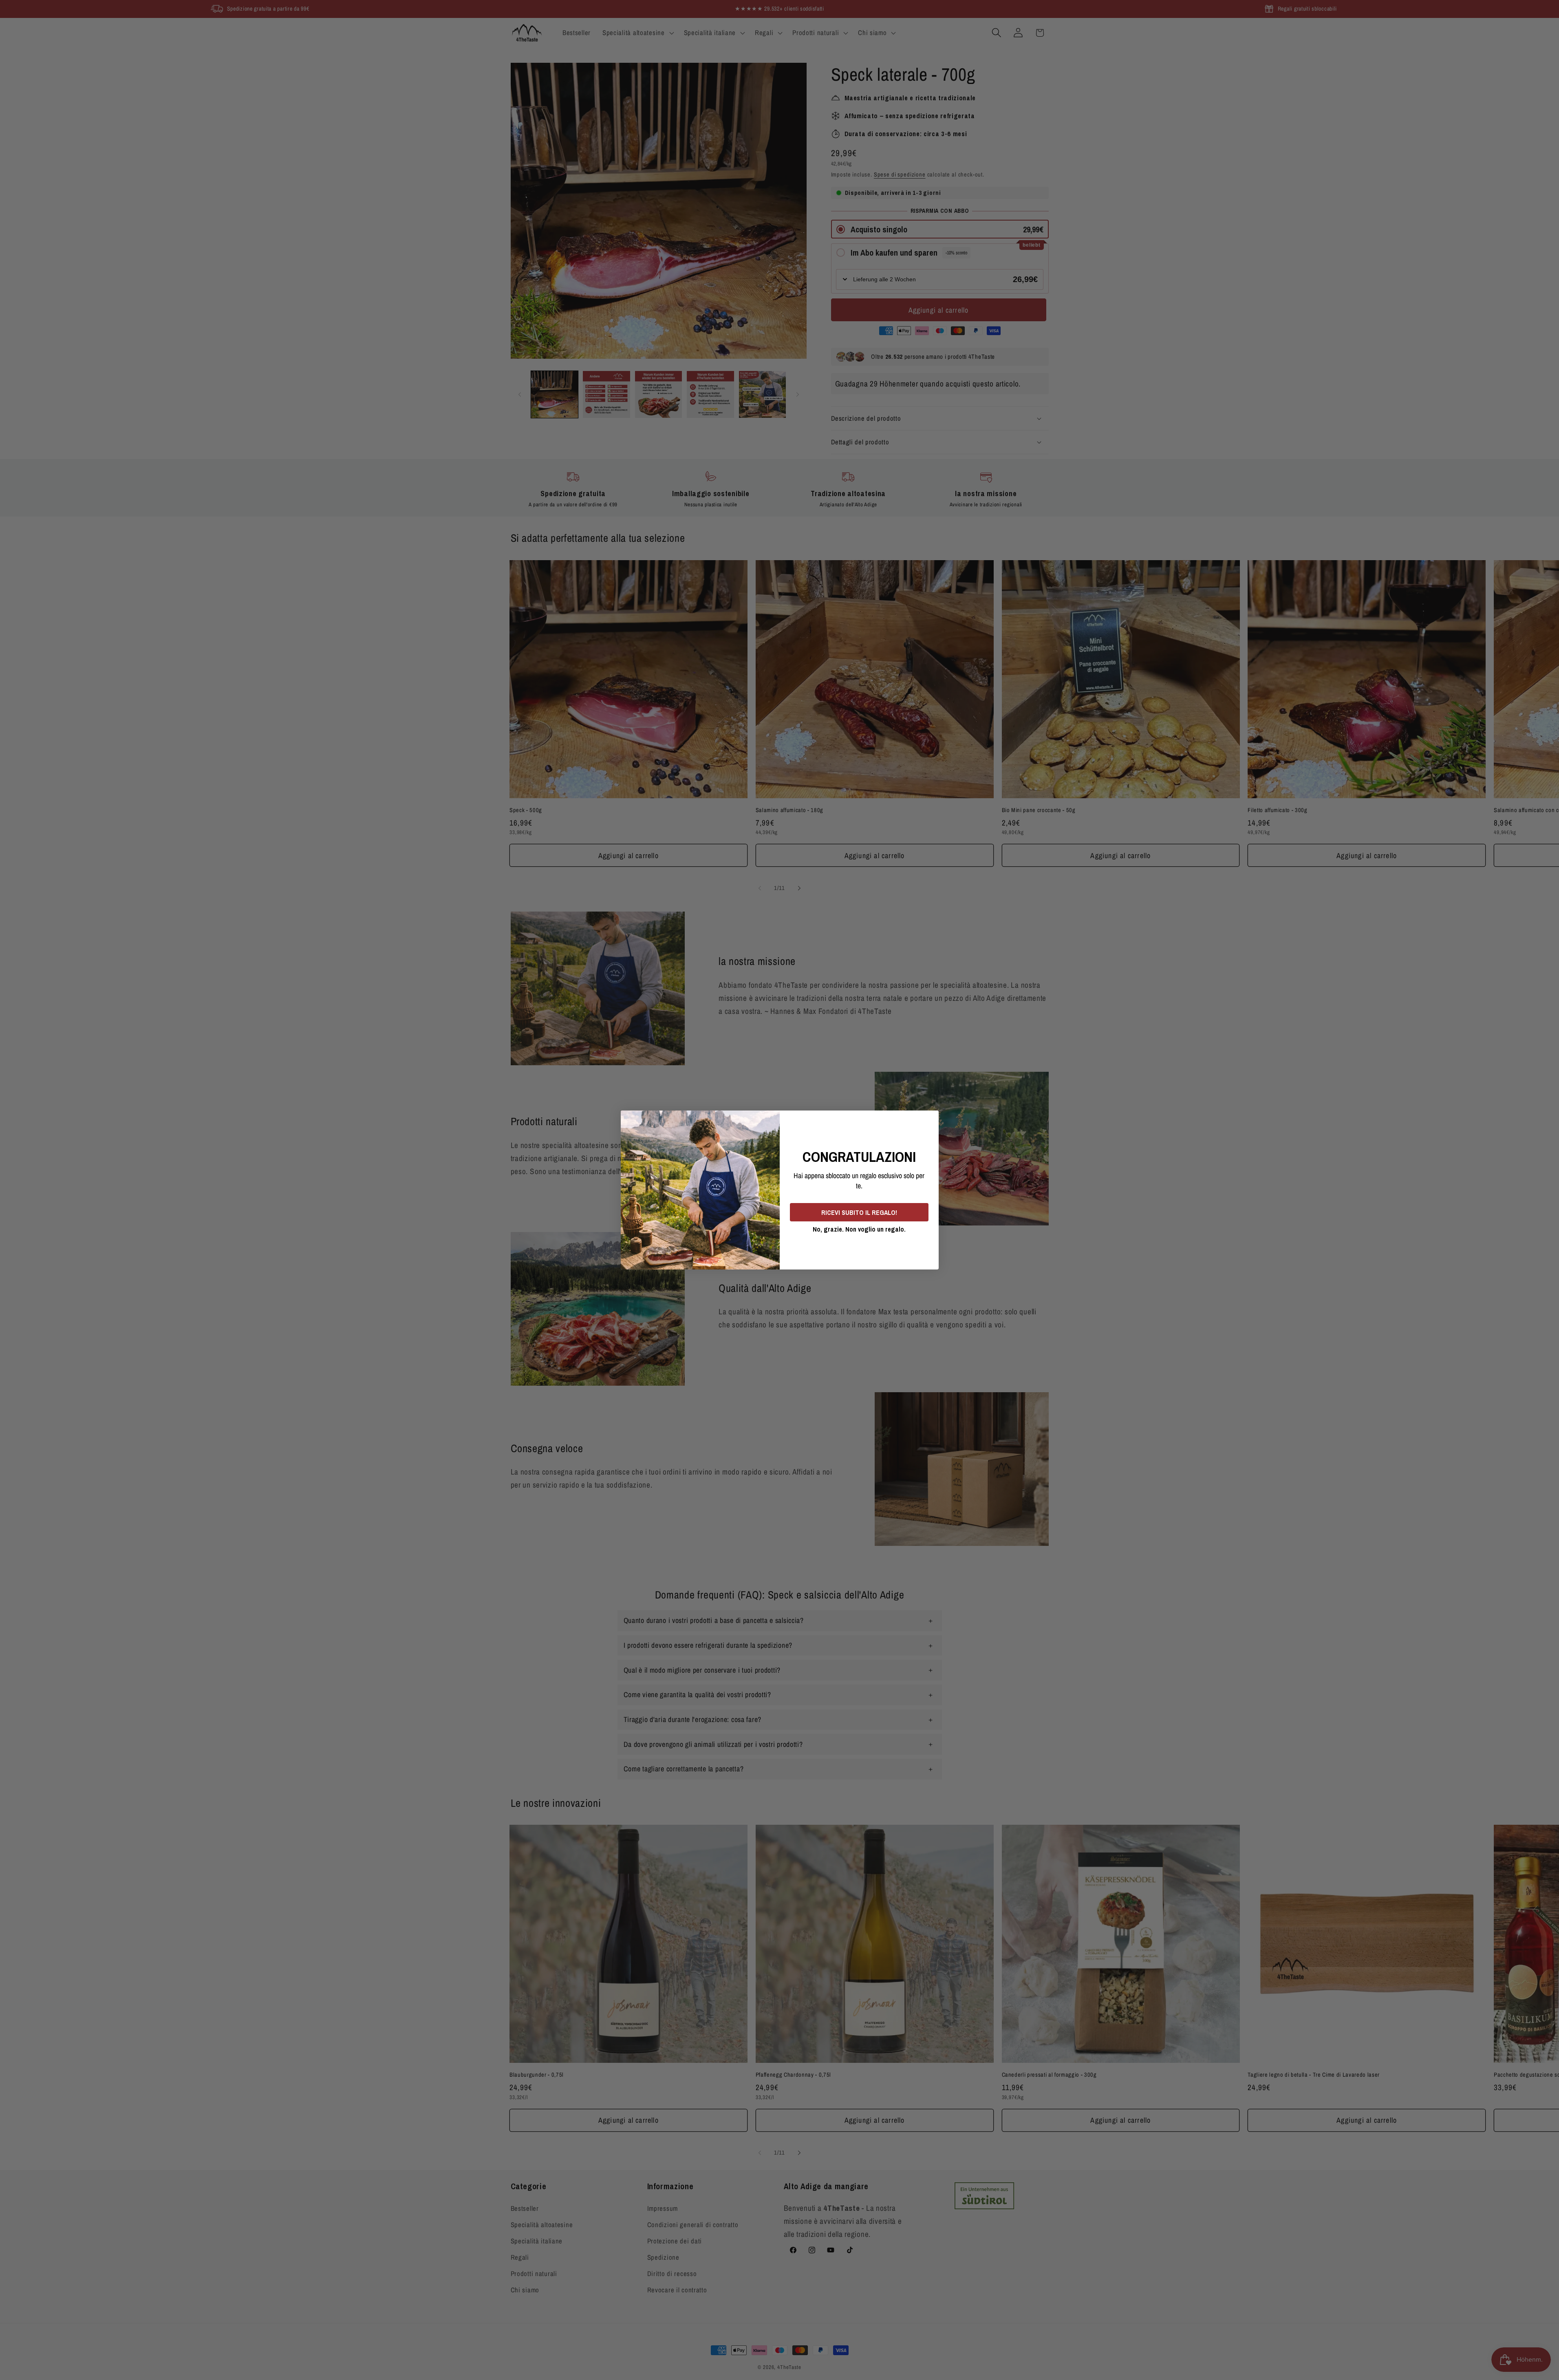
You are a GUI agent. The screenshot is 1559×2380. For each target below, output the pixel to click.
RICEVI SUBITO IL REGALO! (859, 1212)
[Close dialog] (930, 1119)
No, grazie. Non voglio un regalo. (859, 1229)
